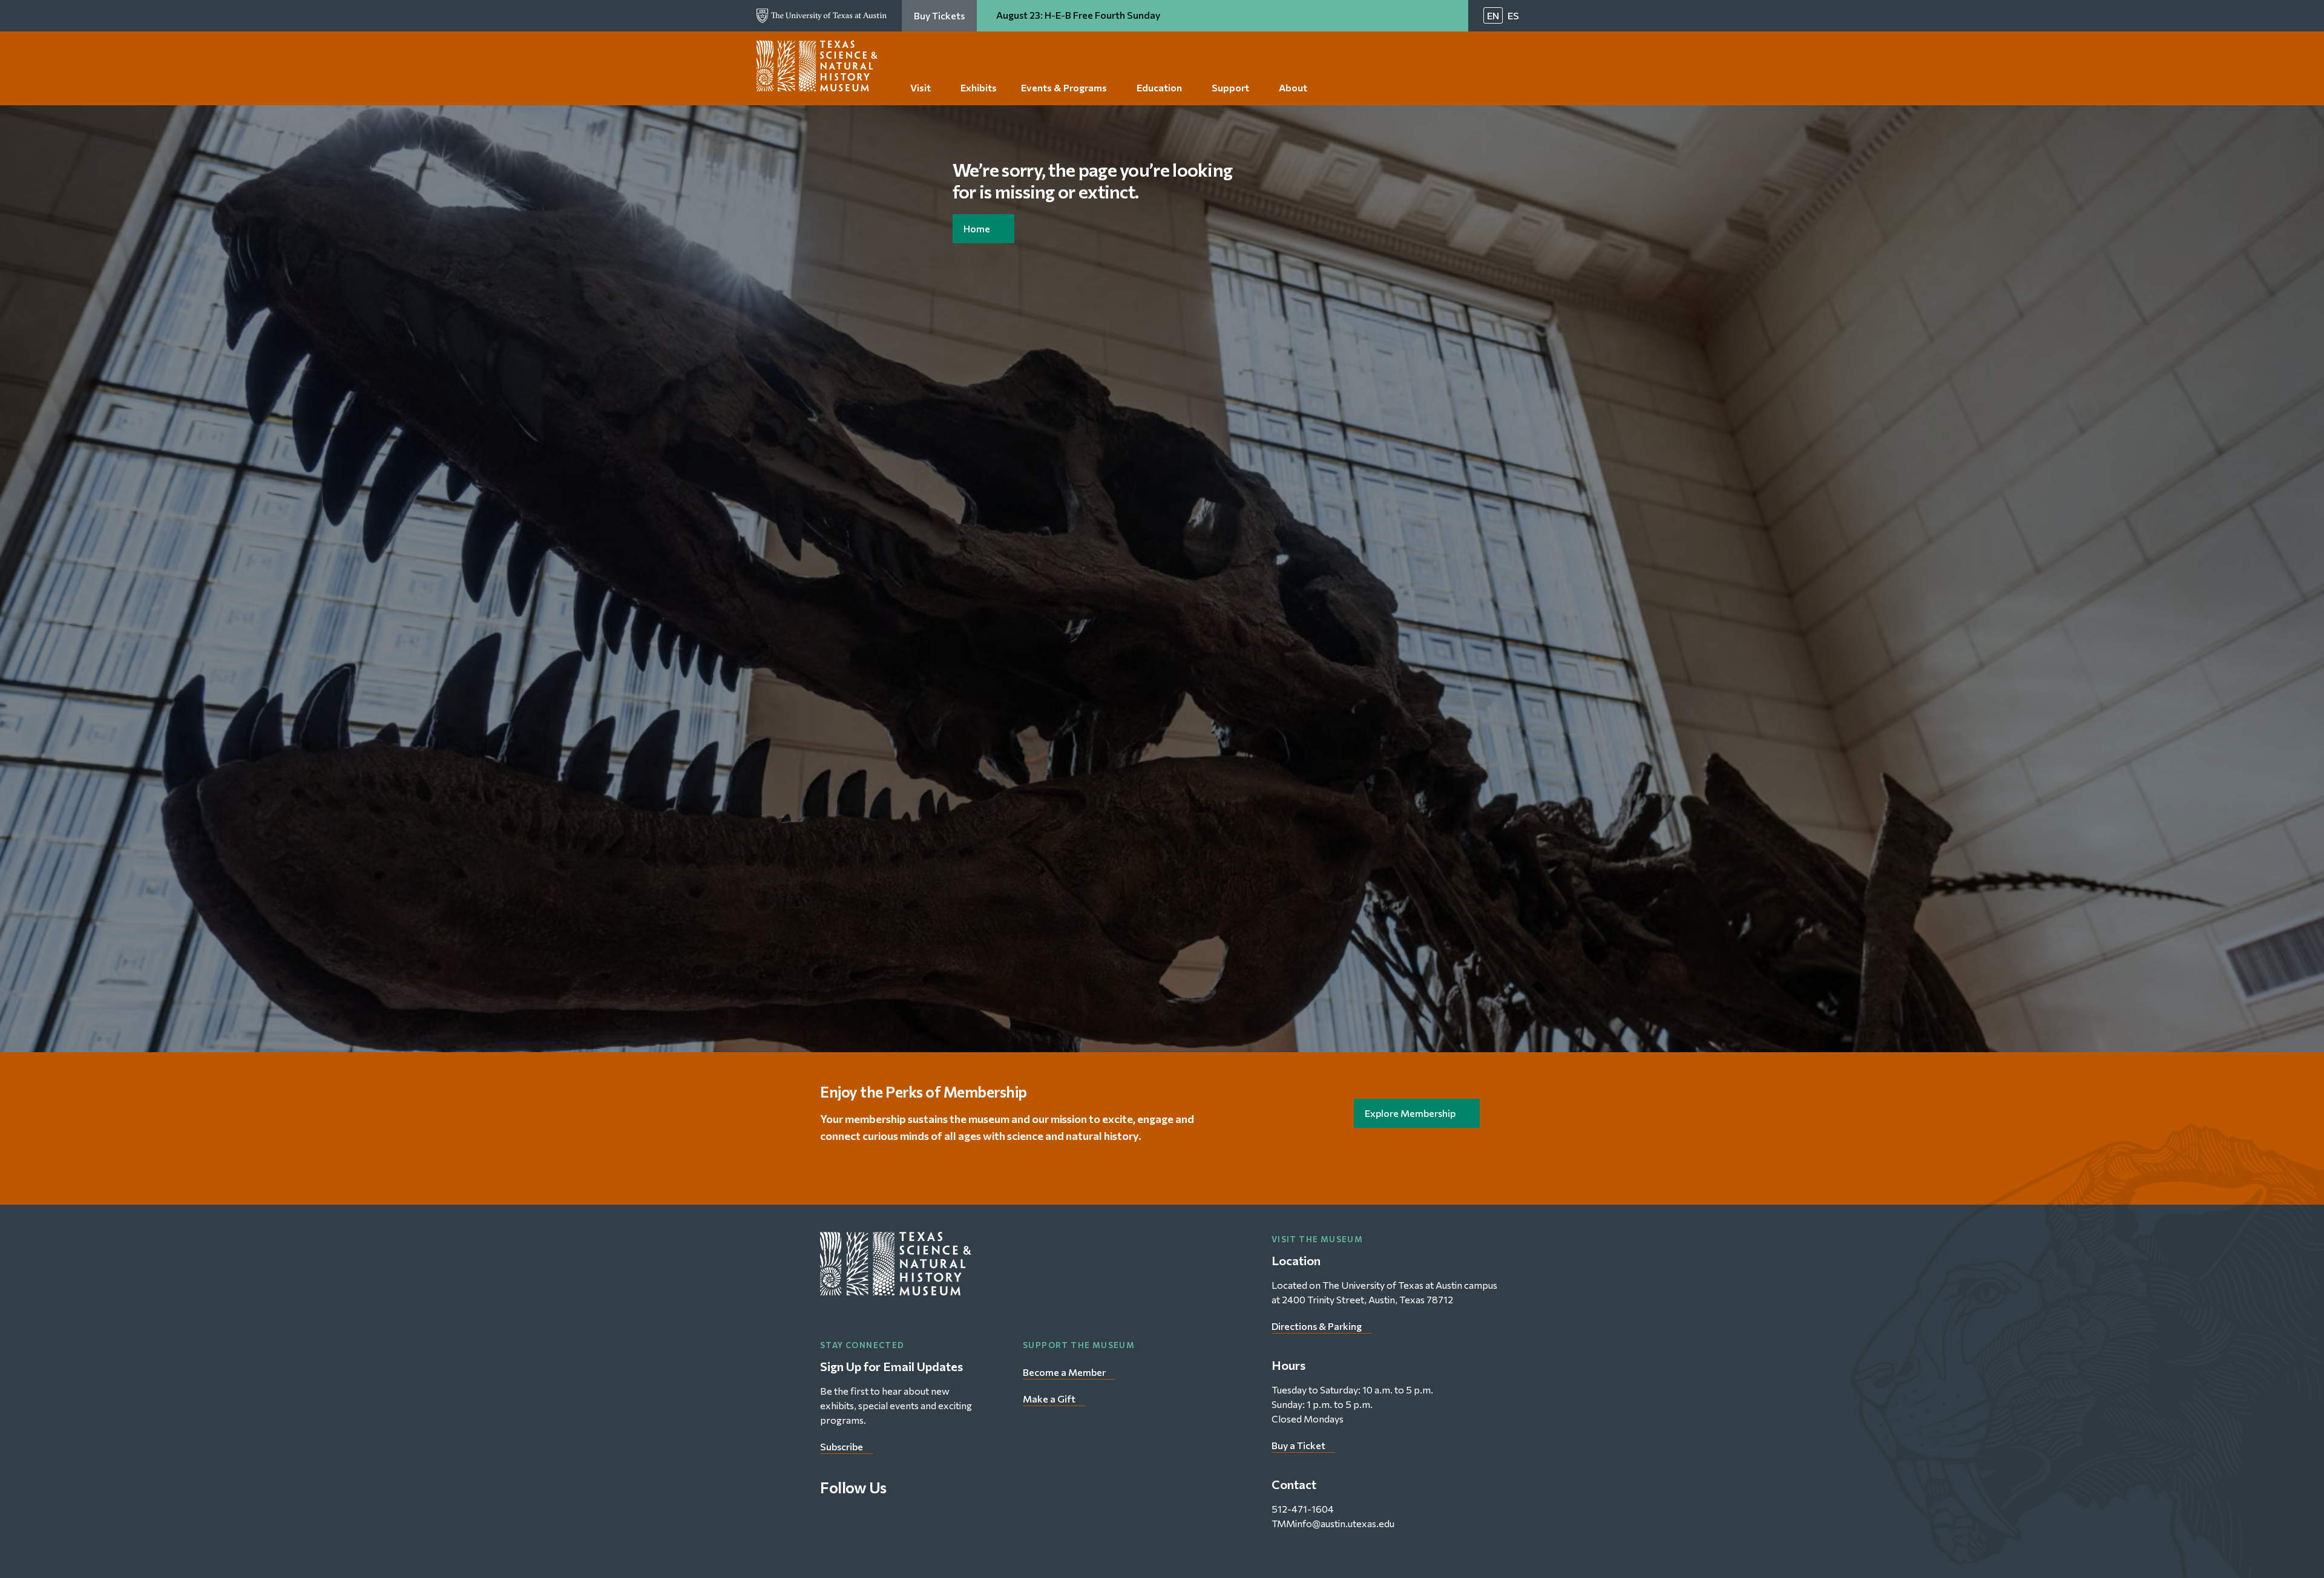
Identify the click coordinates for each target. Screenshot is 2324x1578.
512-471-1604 (1303, 1509)
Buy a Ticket (1298, 1445)
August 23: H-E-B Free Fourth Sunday (1079, 15)
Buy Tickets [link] (939, 15)
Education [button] (1159, 87)
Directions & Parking (1317, 1326)
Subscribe (842, 1446)
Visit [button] (921, 87)
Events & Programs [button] (1064, 87)
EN (1493, 15)
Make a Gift (1049, 1399)
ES (1513, 15)
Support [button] (1230, 87)
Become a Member (1064, 1372)
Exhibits (979, 87)
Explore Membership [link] (1410, 1113)
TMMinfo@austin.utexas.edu (1333, 1523)
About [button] (1293, 87)
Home (977, 228)
